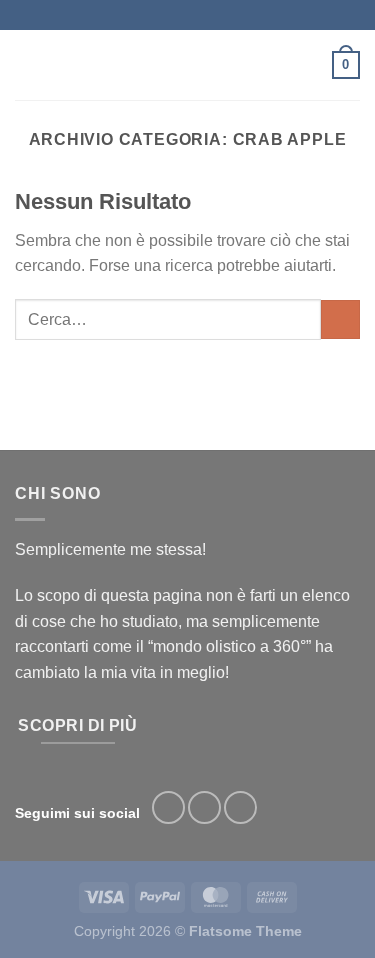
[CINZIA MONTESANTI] (185, 65)
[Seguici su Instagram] (204, 807)
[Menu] (27, 64)
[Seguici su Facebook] (168, 807)
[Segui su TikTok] (240, 807)
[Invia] (340, 319)
